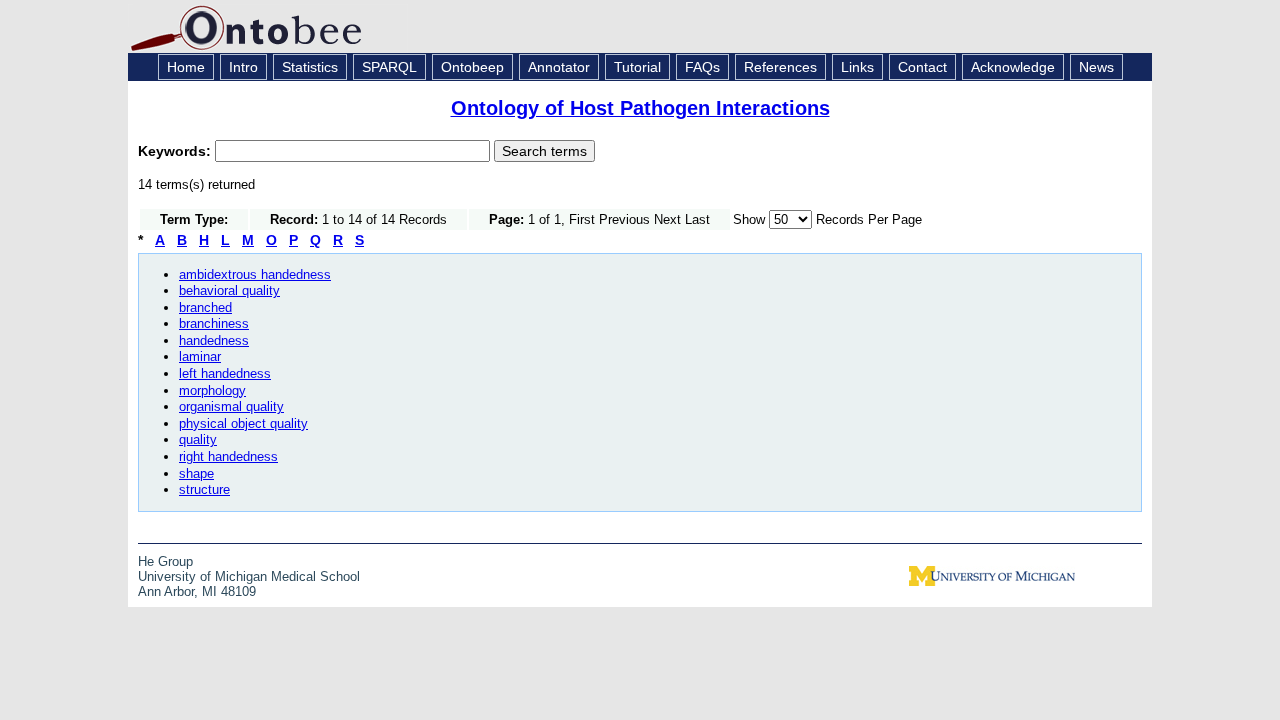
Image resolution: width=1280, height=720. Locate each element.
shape (196, 473)
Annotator (559, 67)
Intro (243, 67)
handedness (214, 340)
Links (857, 67)
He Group (165, 561)
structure (204, 489)
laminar (200, 356)
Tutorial (637, 67)
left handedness (225, 373)
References (780, 67)
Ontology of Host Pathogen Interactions (640, 108)
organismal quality (231, 406)
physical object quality (243, 423)
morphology (212, 390)
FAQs (702, 67)
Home (186, 67)
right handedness (228, 456)
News (1096, 67)
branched (205, 307)
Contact (922, 67)
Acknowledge (1013, 67)
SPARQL (389, 67)
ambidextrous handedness (255, 274)
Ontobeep (472, 67)
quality (198, 439)
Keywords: (176, 151)
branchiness (214, 323)
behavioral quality (229, 290)
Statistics (310, 67)
